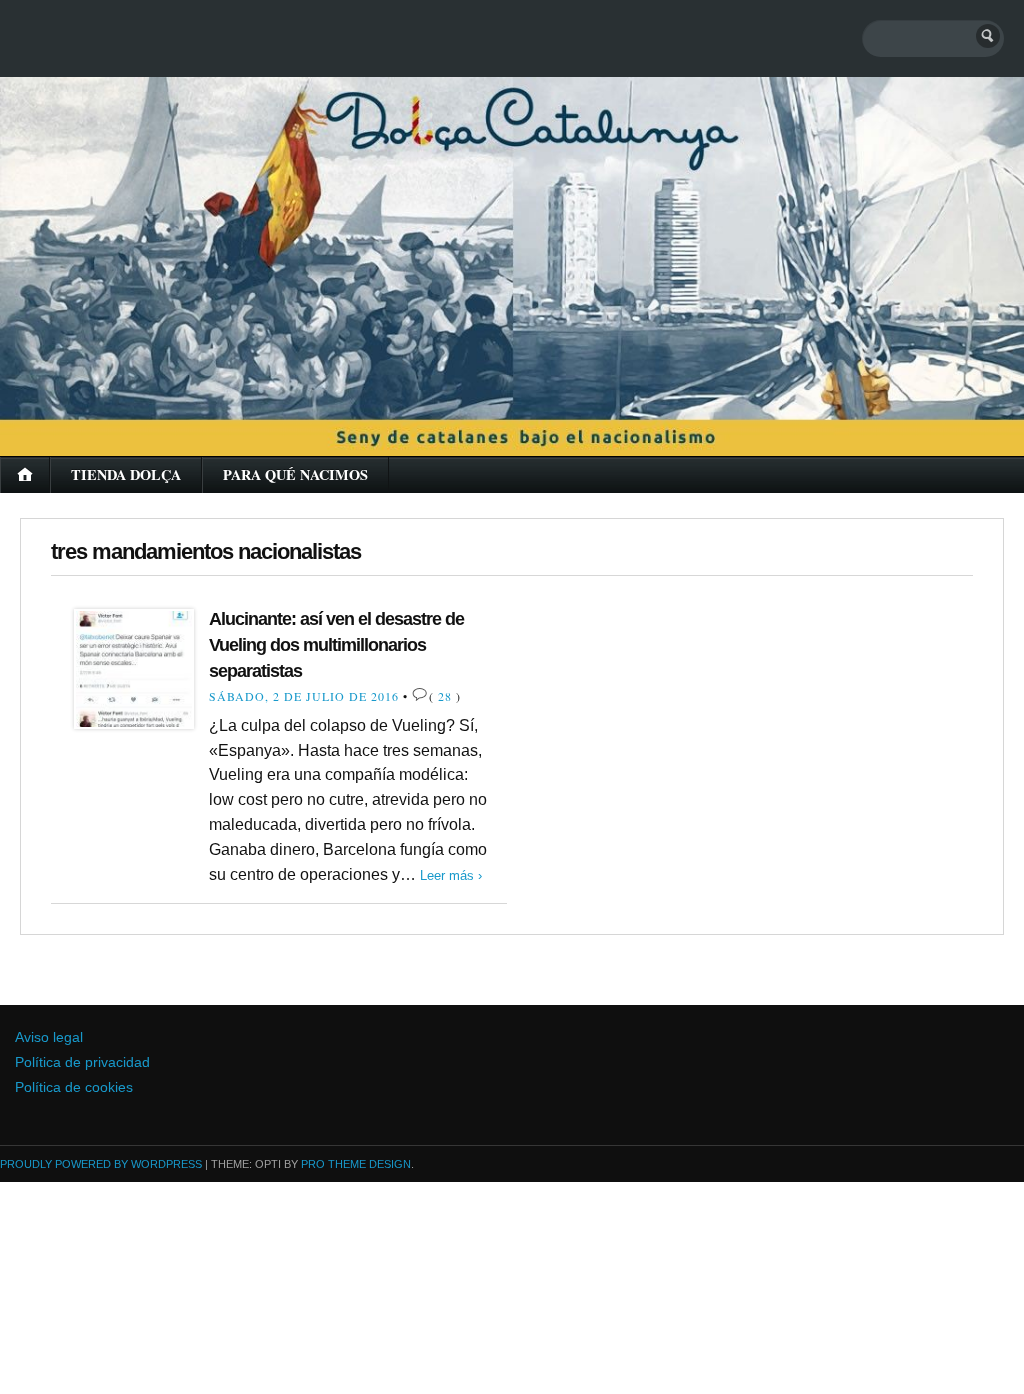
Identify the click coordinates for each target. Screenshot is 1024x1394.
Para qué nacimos (295, 474)
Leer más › (451, 875)
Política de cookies (74, 1087)
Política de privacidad (82, 1062)
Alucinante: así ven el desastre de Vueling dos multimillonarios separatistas (336, 644)
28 (445, 696)
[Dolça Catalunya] (512, 240)
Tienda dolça (126, 474)
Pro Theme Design (356, 1164)
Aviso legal (49, 1037)
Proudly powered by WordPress (101, 1164)
